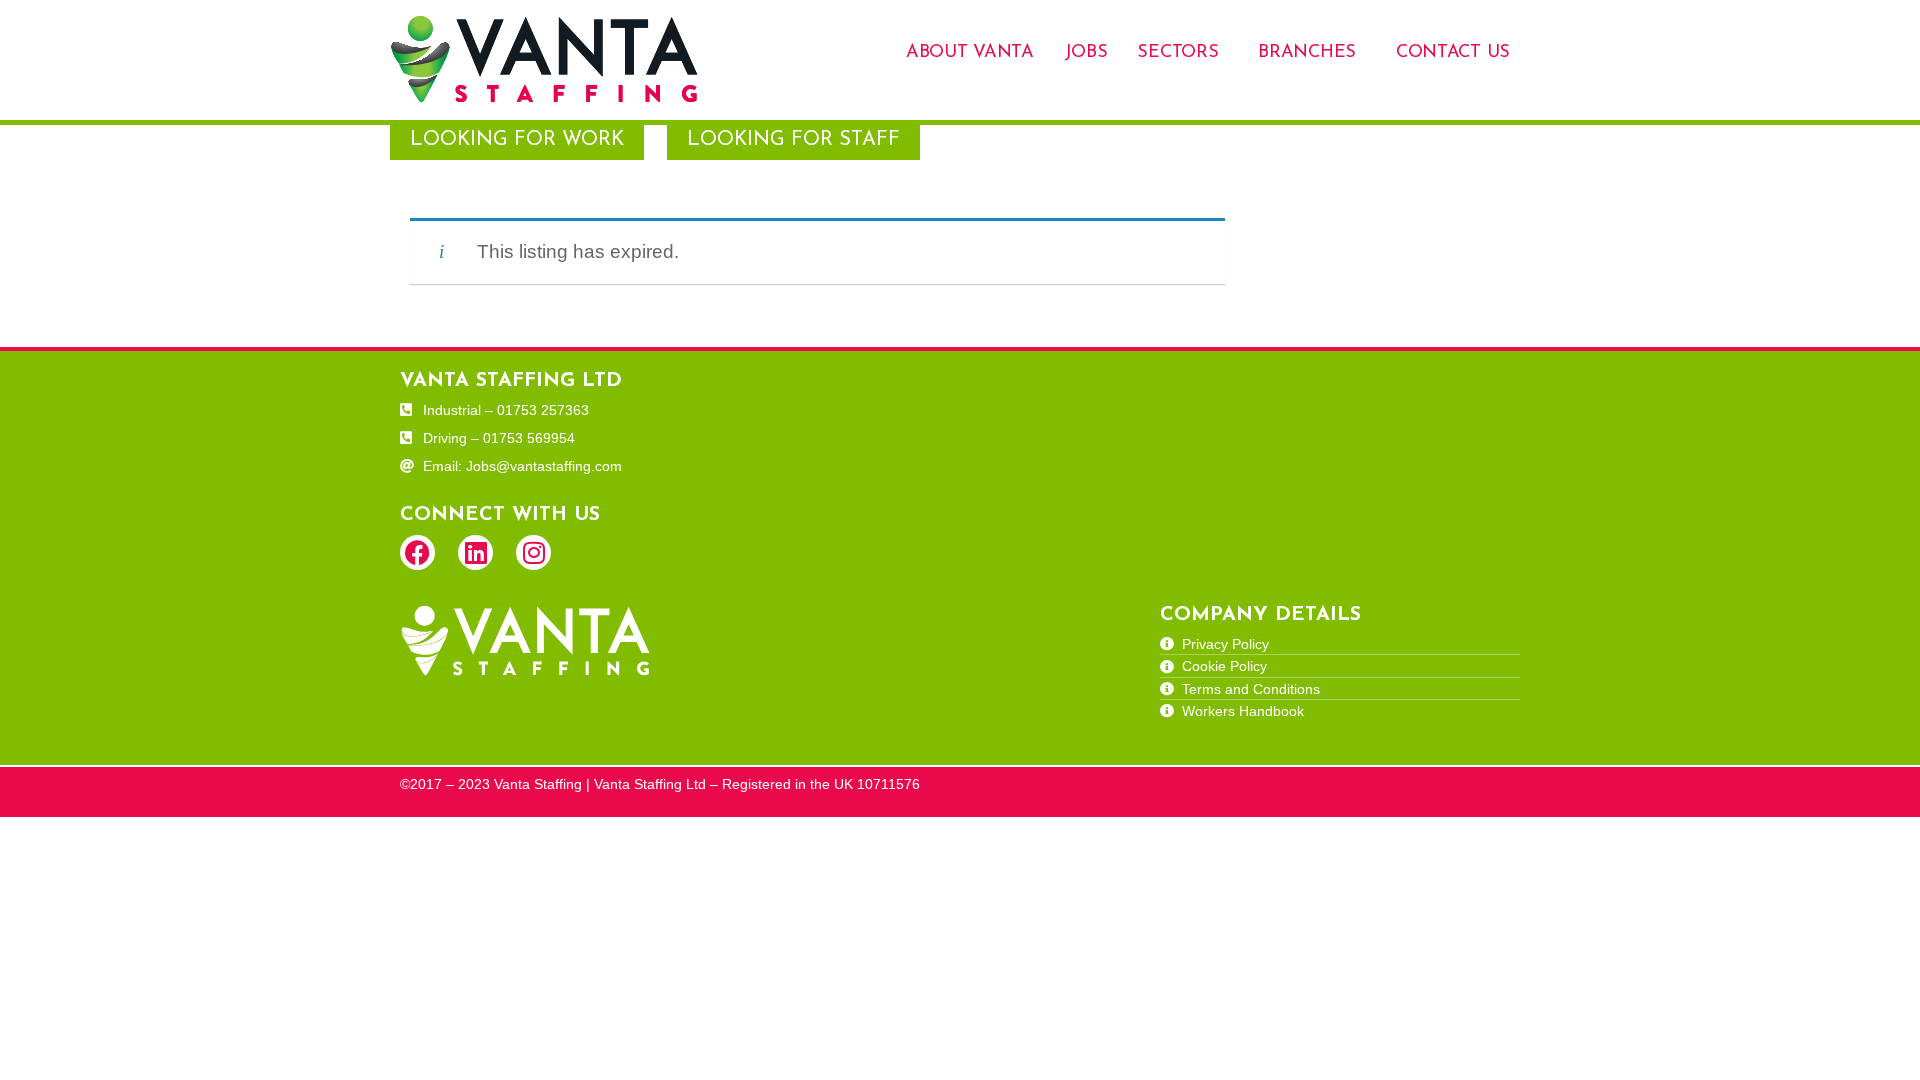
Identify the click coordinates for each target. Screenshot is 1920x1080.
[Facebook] (417, 552)
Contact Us (1453, 53)
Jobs (1086, 53)
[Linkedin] (475, 552)
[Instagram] (533, 552)
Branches (1307, 53)
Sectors (1177, 53)
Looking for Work (517, 140)
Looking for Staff (793, 140)
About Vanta (970, 53)
